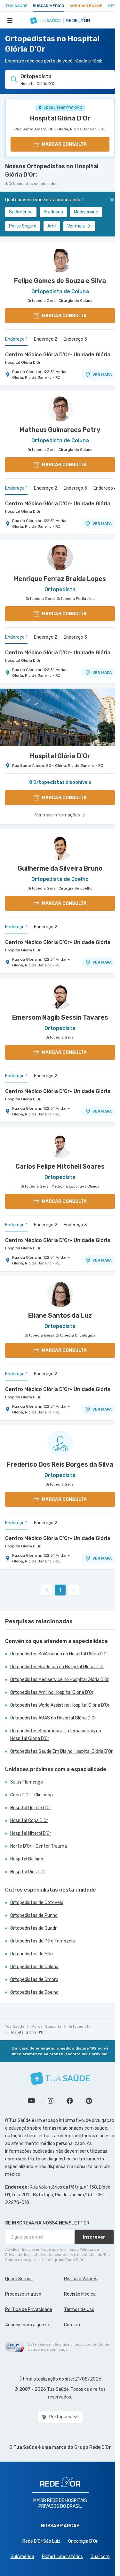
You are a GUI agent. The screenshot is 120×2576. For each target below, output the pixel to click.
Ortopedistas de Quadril (34, 1928)
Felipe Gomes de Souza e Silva (60, 281)
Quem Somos (19, 2279)
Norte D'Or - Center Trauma (39, 1846)
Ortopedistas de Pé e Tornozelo (43, 1941)
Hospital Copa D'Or (29, 1821)
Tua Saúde (16, 6)
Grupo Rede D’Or (93, 2447)
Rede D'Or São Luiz (41, 2541)
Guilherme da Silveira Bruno (60, 868)
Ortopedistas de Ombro (34, 1980)
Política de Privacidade (29, 2310)
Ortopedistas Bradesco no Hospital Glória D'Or (57, 1667)
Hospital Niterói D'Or (31, 1833)
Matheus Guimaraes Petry (60, 430)
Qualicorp (100, 2557)
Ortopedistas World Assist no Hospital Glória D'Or (60, 1705)
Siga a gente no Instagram (51, 2101)
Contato (73, 2325)
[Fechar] (112, 200)
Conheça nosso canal (31, 2101)
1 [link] (60, 1590)
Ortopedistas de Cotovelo (37, 1903)
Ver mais (76, 226)
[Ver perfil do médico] (60, 260)
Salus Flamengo (27, 1782)
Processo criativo (23, 2294)
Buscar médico (48, 6)
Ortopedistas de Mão (32, 1954)
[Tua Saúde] (60, 2079)
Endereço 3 (75, 339)
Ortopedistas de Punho (34, 1915)
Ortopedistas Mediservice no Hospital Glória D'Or (60, 1680)
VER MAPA (102, 375)
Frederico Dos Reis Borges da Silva (60, 1464)
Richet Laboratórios (62, 2557)
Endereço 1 (16, 339)
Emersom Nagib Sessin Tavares (60, 1017)
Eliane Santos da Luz (60, 1315)
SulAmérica (21, 212)
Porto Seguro (23, 226)
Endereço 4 (105, 488)
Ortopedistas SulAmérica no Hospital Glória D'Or (59, 1654)
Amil (52, 226)
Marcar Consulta (46, 2026)
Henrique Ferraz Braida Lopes (60, 579)
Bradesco (53, 212)
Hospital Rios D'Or (28, 1872)
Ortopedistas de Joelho (34, 1992)
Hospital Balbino (27, 1859)
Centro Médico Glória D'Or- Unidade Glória (58, 355)
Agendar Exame (86, 6)
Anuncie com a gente (27, 2325)
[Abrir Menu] (10, 20)
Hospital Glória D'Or (60, 118)
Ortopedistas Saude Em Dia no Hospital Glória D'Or (61, 1751)
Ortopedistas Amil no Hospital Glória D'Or (52, 1692)
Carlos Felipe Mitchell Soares (60, 1166)
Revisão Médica (80, 2294)
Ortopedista (80, 2026)
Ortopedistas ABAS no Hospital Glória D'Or (53, 1718)
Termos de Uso (79, 2310)
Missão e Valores (81, 2279)
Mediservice (86, 212)
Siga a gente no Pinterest (89, 2101)
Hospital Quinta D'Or (31, 1808)
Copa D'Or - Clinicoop (32, 1795)
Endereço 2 (46, 339)
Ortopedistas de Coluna (34, 1967)
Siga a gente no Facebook (70, 2101)
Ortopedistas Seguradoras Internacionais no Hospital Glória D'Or (56, 1735)
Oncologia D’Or (83, 2541)
